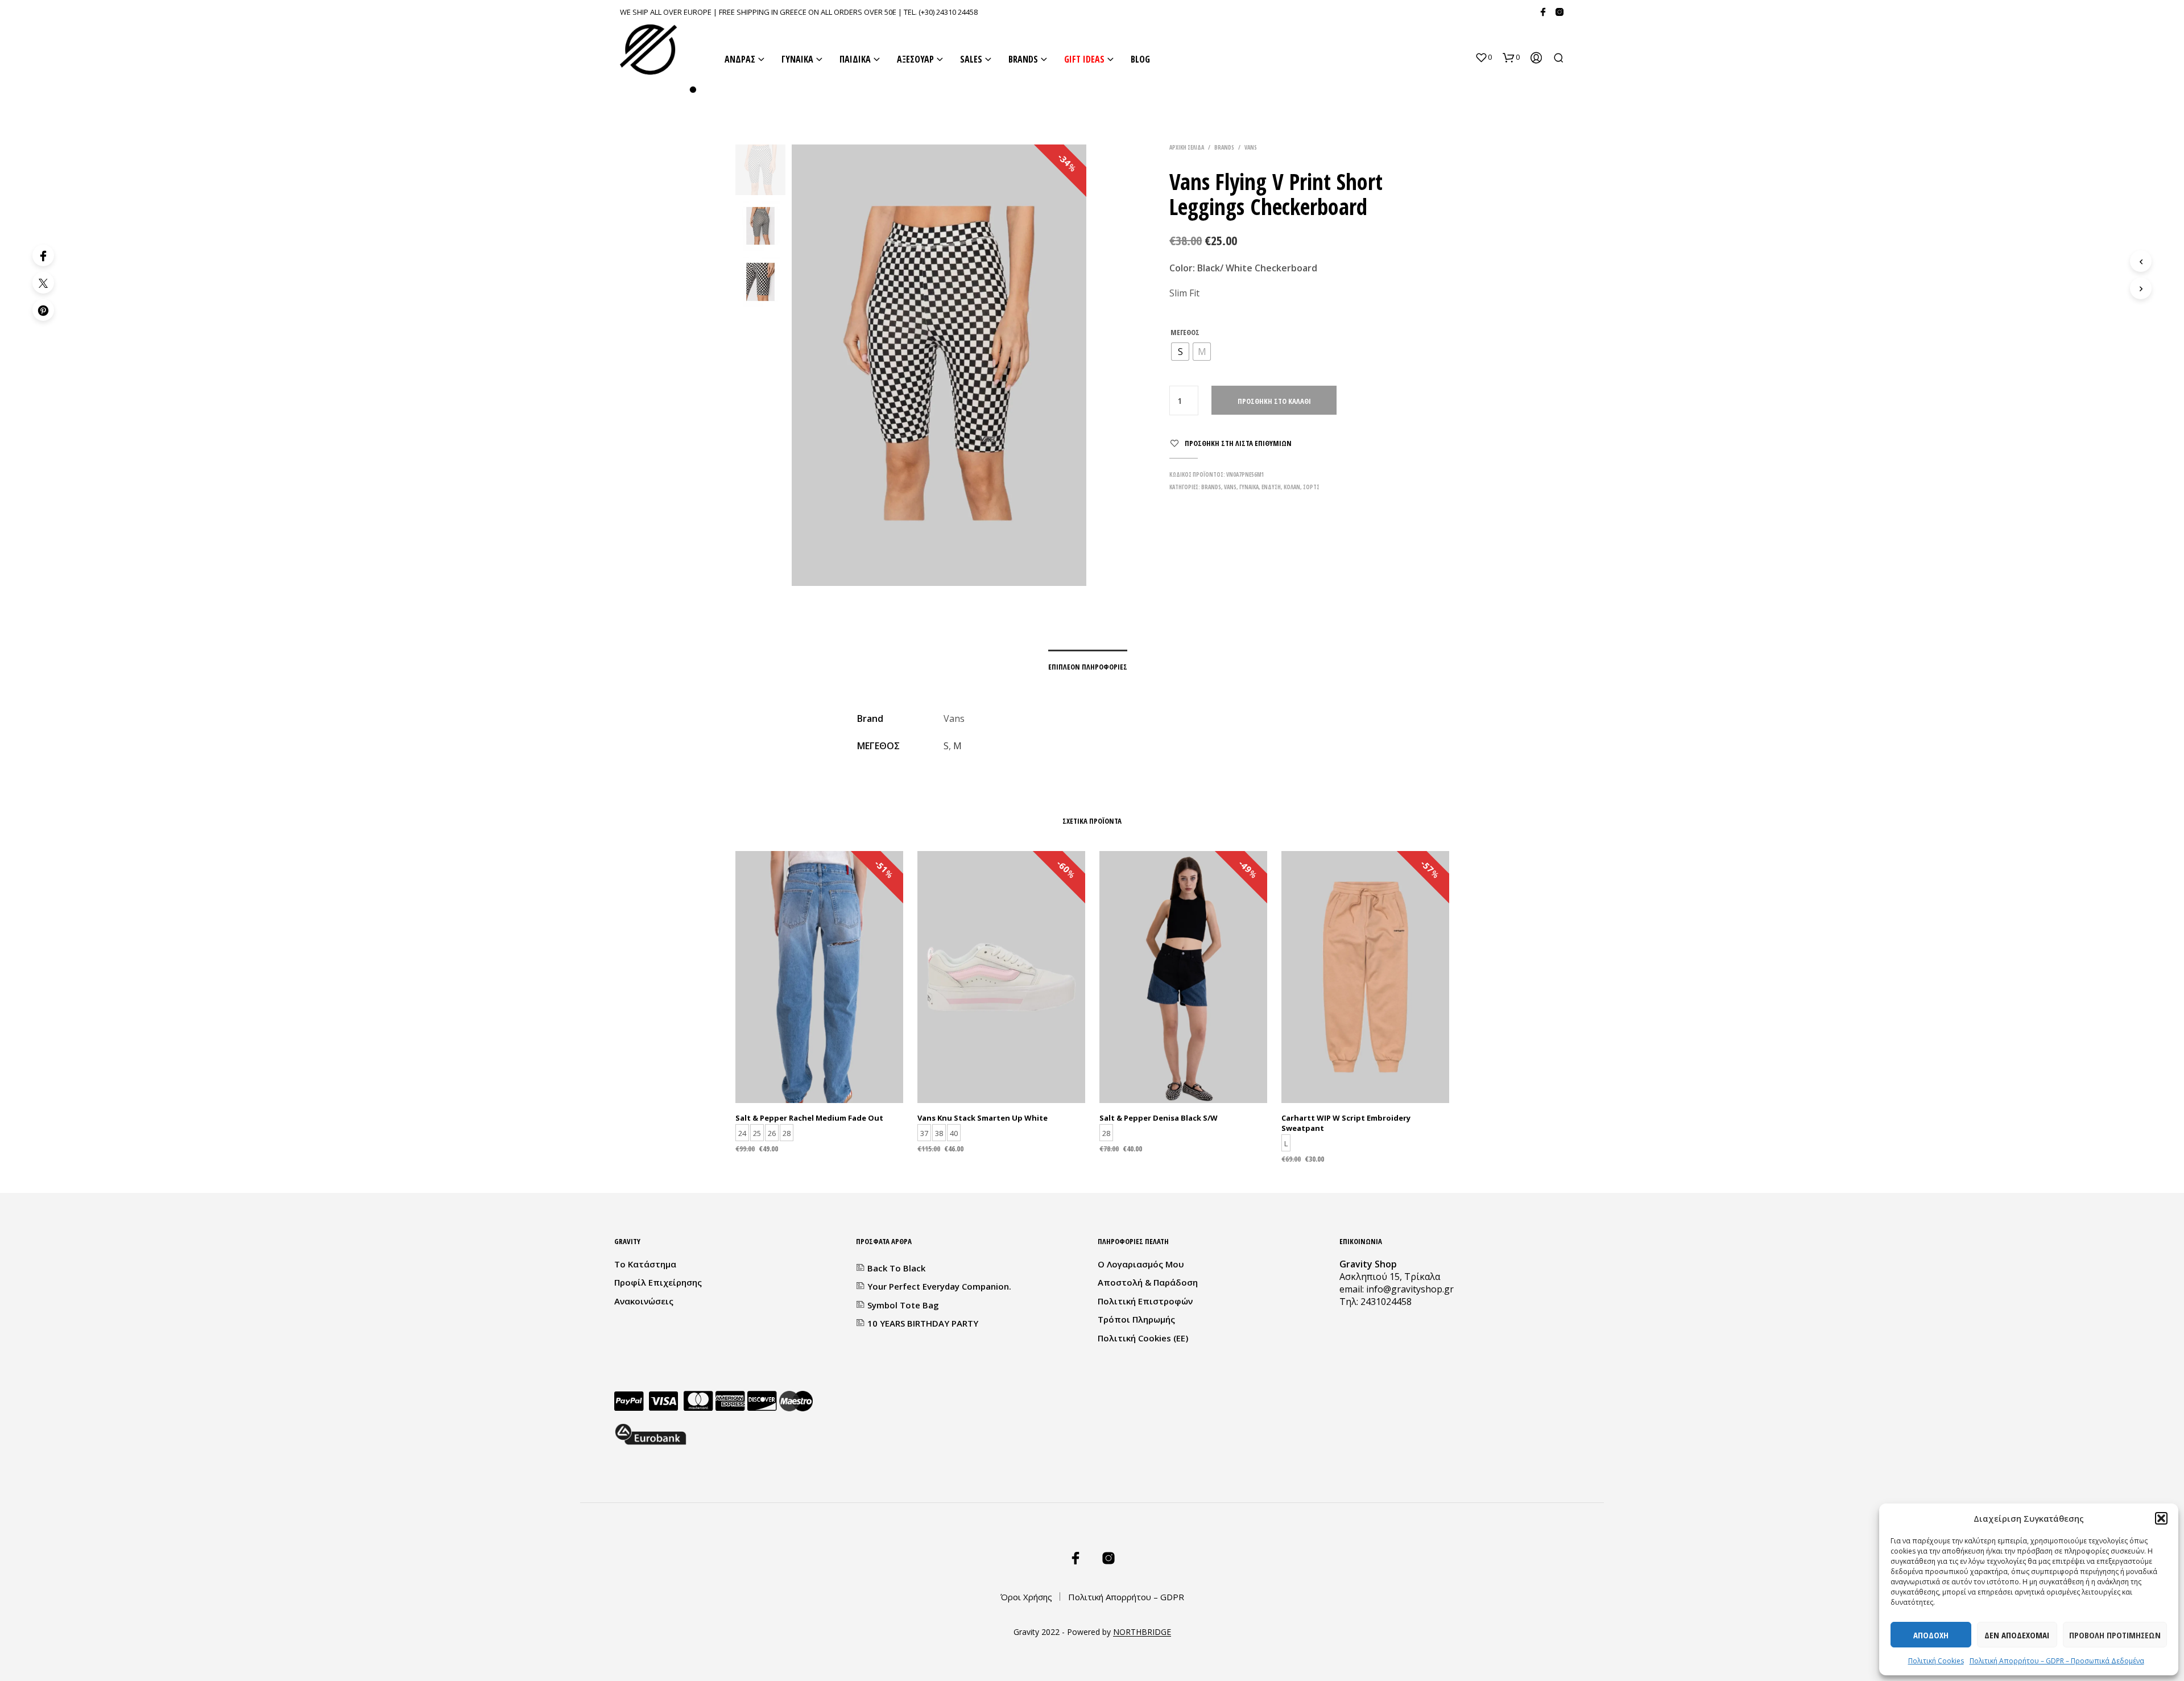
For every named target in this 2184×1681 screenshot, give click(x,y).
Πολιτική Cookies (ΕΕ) (1143, 1338)
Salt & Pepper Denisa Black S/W (1159, 1117)
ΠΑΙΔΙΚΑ (855, 59)
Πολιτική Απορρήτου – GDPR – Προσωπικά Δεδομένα (2057, 1661)
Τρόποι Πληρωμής (1136, 1319)
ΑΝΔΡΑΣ (740, 59)
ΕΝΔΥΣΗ (1271, 487)
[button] (2161, 1518)
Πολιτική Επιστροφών (1145, 1301)
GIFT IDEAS (1084, 59)
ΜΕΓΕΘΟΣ (1185, 332)
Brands (1224, 147)
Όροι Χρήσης (1026, 1597)
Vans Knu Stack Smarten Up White (983, 1117)
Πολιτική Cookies (1936, 1661)
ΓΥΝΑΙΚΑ (797, 59)
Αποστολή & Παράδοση (1148, 1282)
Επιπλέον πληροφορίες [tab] (1088, 667)
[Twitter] (43, 283)
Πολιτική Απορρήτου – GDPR (1126, 1597)
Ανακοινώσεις (644, 1301)
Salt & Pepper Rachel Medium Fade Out (809, 1117)
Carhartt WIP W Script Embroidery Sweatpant (1346, 1122)
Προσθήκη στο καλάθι (1274, 401)
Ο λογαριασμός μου (1141, 1264)
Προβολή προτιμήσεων (2115, 1635)
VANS (1251, 147)
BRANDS (1023, 59)
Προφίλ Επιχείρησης (658, 1282)
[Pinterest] (43, 310)
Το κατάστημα (645, 1264)
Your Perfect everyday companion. (939, 1286)
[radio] (1180, 352)
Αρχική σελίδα (1187, 147)
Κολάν (1292, 487)
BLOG (1140, 59)
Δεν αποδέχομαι (2017, 1635)
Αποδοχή (1931, 1635)
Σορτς (1311, 487)
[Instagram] (1560, 12)
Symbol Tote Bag (903, 1305)
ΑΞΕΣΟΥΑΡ (915, 59)
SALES (971, 59)
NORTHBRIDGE (1142, 1632)
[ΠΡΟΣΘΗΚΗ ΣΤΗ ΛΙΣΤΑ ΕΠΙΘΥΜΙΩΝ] (819, 1074)
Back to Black (896, 1268)
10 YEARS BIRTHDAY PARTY (923, 1323)
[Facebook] (1543, 12)
